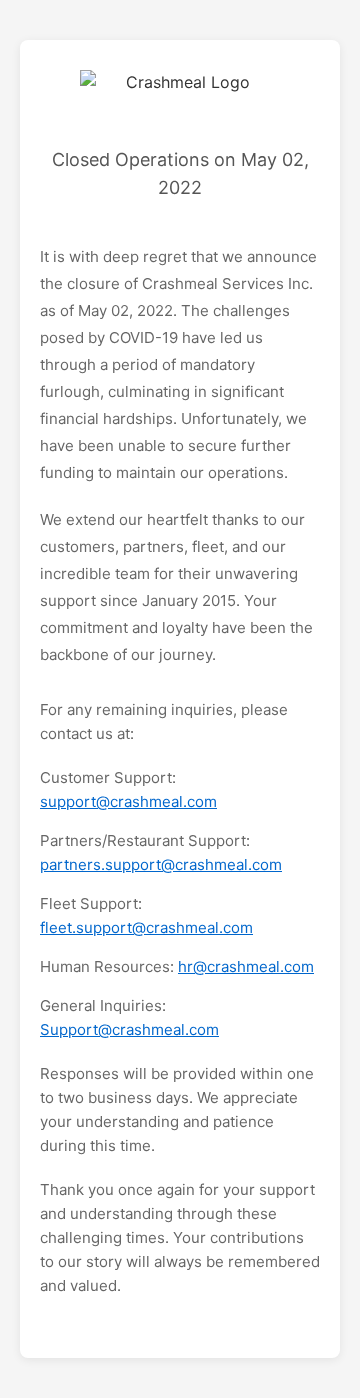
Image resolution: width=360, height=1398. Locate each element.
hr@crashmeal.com (246, 966)
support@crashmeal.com (128, 801)
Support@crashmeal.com (129, 1029)
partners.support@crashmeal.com (161, 864)
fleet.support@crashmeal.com (146, 927)
